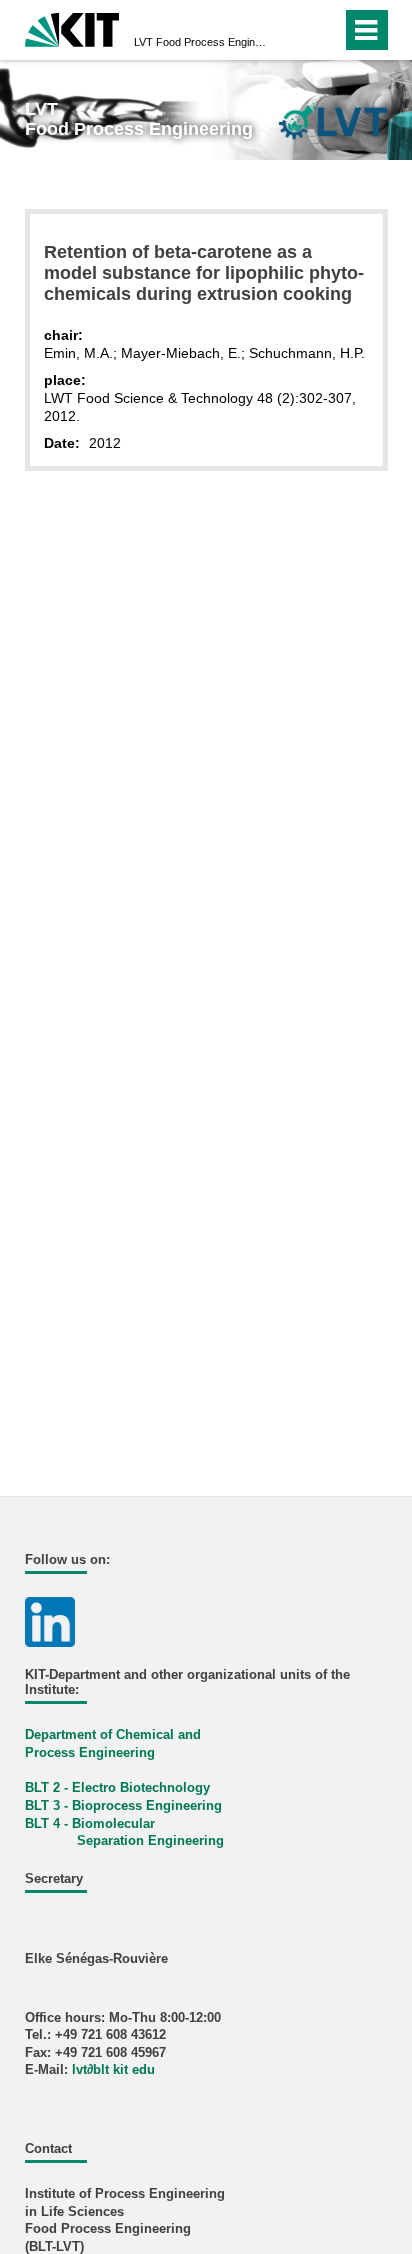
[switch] (290, 30)
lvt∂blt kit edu (113, 2070)
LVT (200, 42)
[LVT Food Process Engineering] (332, 120)
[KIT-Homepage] (72, 27)
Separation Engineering (150, 1841)
